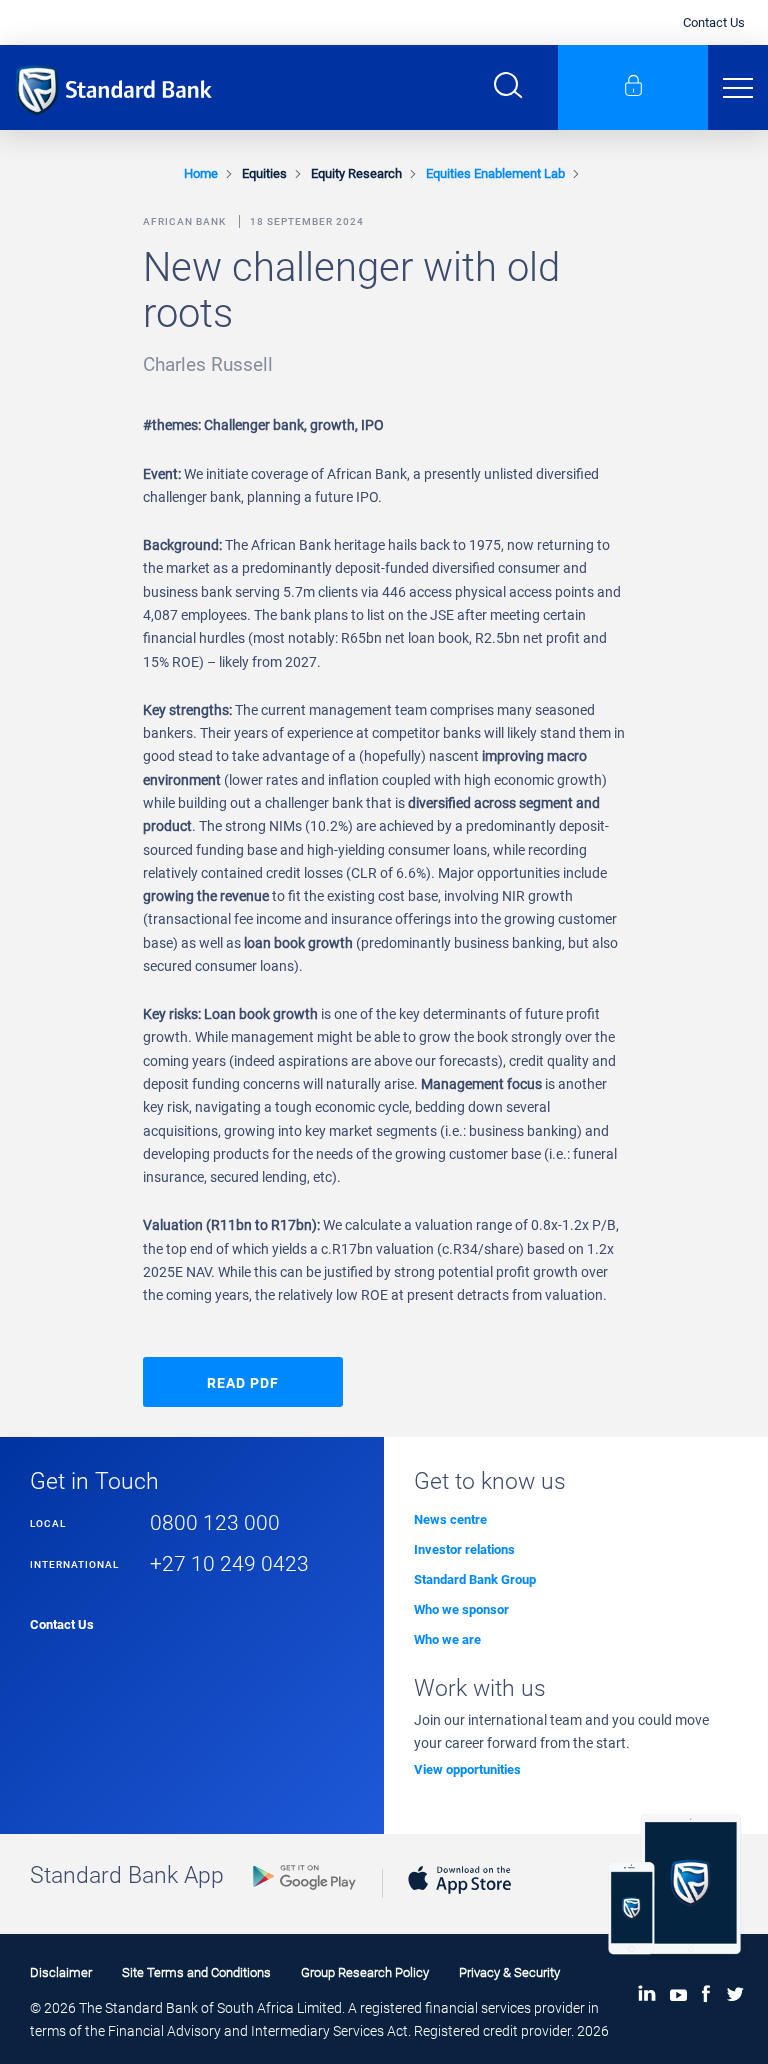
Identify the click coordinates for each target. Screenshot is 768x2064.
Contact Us (714, 22)
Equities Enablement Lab (495, 173)
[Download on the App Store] (459, 1898)
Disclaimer (61, 1972)
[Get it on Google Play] (304, 1894)
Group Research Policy (365, 1972)
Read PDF (243, 1383)
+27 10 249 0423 (229, 1563)
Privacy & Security (509, 1972)
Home (201, 173)
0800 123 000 (215, 1522)
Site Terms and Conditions (196, 1972)
